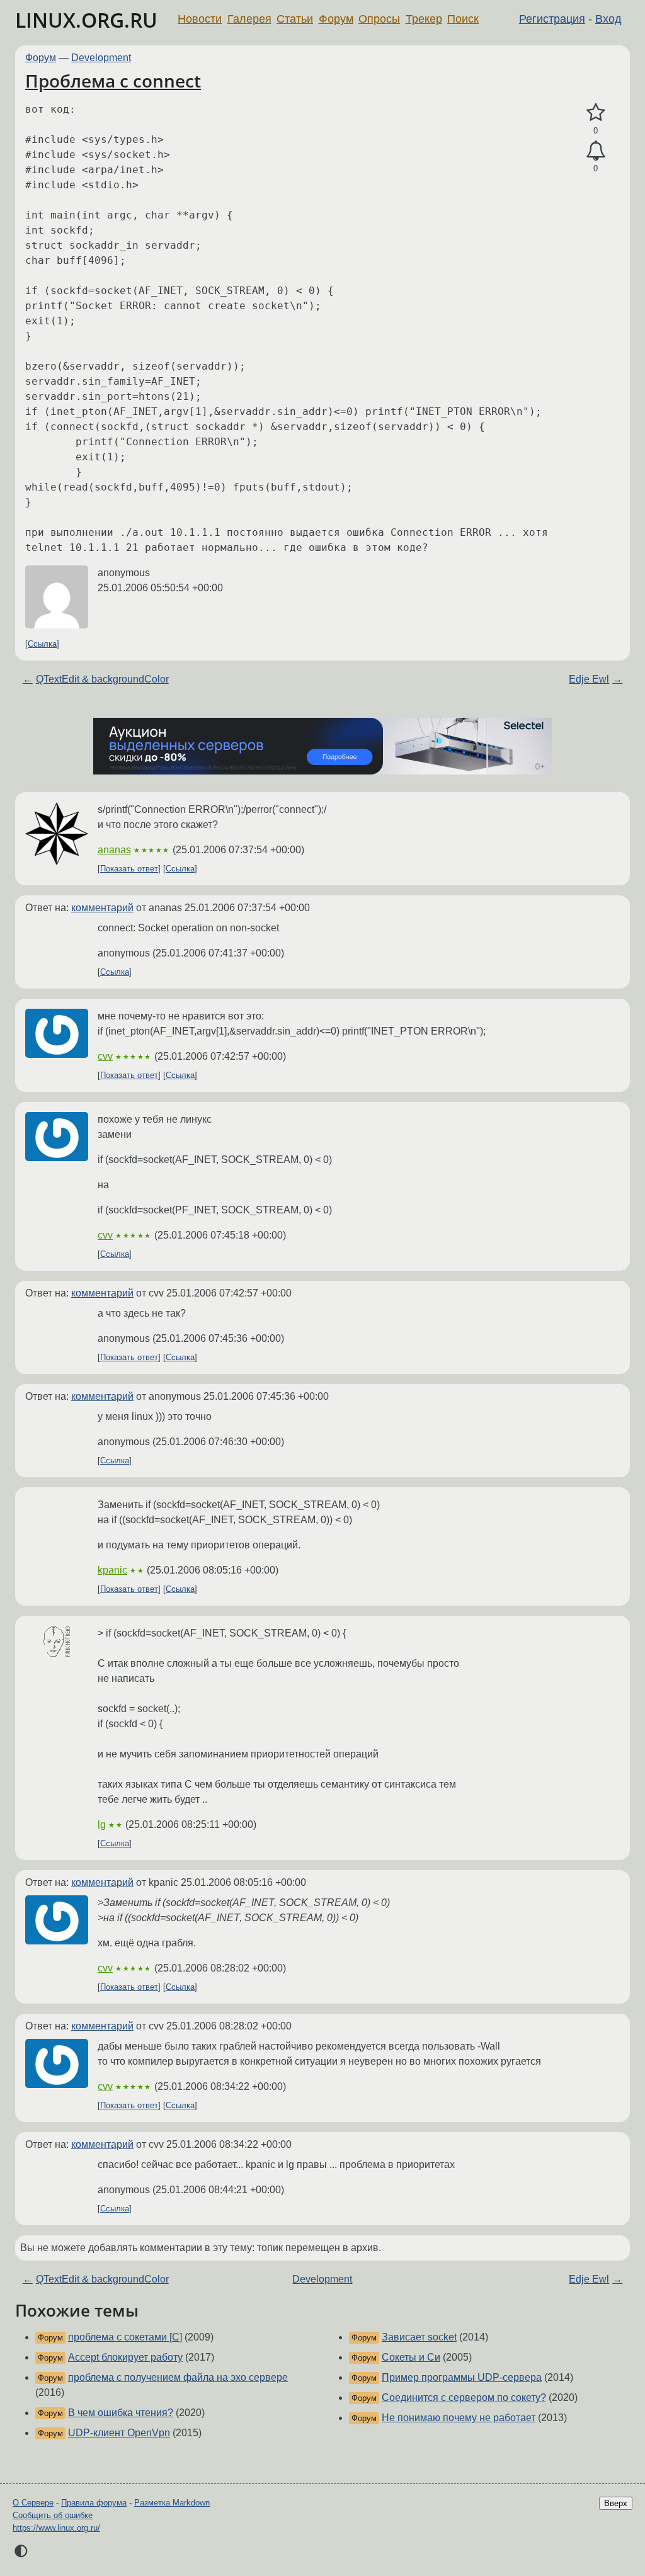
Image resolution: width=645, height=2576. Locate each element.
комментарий (102, 908)
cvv (105, 1056)
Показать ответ (129, 869)
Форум (336, 19)
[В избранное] (596, 113)
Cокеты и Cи (411, 2357)
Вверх (616, 2503)
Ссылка (42, 644)
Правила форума (94, 2503)
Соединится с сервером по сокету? (464, 2397)
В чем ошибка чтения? (121, 2413)
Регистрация (552, 19)
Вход (608, 19)
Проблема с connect (113, 81)
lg (102, 1824)
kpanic (112, 1570)
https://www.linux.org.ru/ (56, 2528)
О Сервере (33, 2503)
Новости (200, 19)
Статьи (295, 19)
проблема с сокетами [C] (125, 2337)
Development (101, 58)
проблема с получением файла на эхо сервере (178, 2377)
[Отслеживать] (596, 151)
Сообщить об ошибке (53, 2515)
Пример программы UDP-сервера (462, 2377)
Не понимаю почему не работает (459, 2418)
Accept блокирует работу (125, 2357)
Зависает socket (419, 2337)
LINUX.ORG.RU (86, 20)
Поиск (463, 19)
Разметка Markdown (172, 2503)
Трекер (424, 19)
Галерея (249, 19)
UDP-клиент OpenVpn (119, 2433)
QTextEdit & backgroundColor (102, 679)
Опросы (379, 19)
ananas (114, 850)
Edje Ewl (589, 679)
